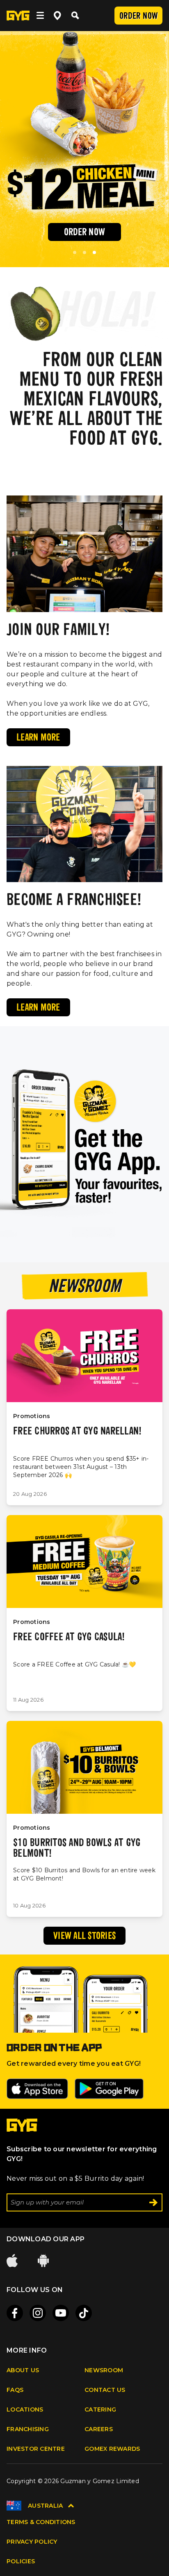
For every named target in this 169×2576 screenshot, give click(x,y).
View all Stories (84, 1937)
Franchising (28, 2429)
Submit (153, 2202)
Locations (25, 2409)
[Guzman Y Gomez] (18, 16)
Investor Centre (36, 2449)
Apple (13, 2261)
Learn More (38, 738)
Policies (21, 2561)
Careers (99, 2429)
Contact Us (105, 2390)
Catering (100, 2409)
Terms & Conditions (41, 2522)
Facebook (15, 2313)
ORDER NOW (84, 233)
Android (44, 2261)
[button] (75, 252)
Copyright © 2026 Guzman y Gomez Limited (73, 2481)
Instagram (38, 2313)
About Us (23, 2370)
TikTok (84, 2313)
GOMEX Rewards (112, 2449)
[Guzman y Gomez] (22, 2129)
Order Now (138, 17)
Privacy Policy (32, 2542)
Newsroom (104, 2370)
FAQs (15, 2390)
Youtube (61, 2313)
